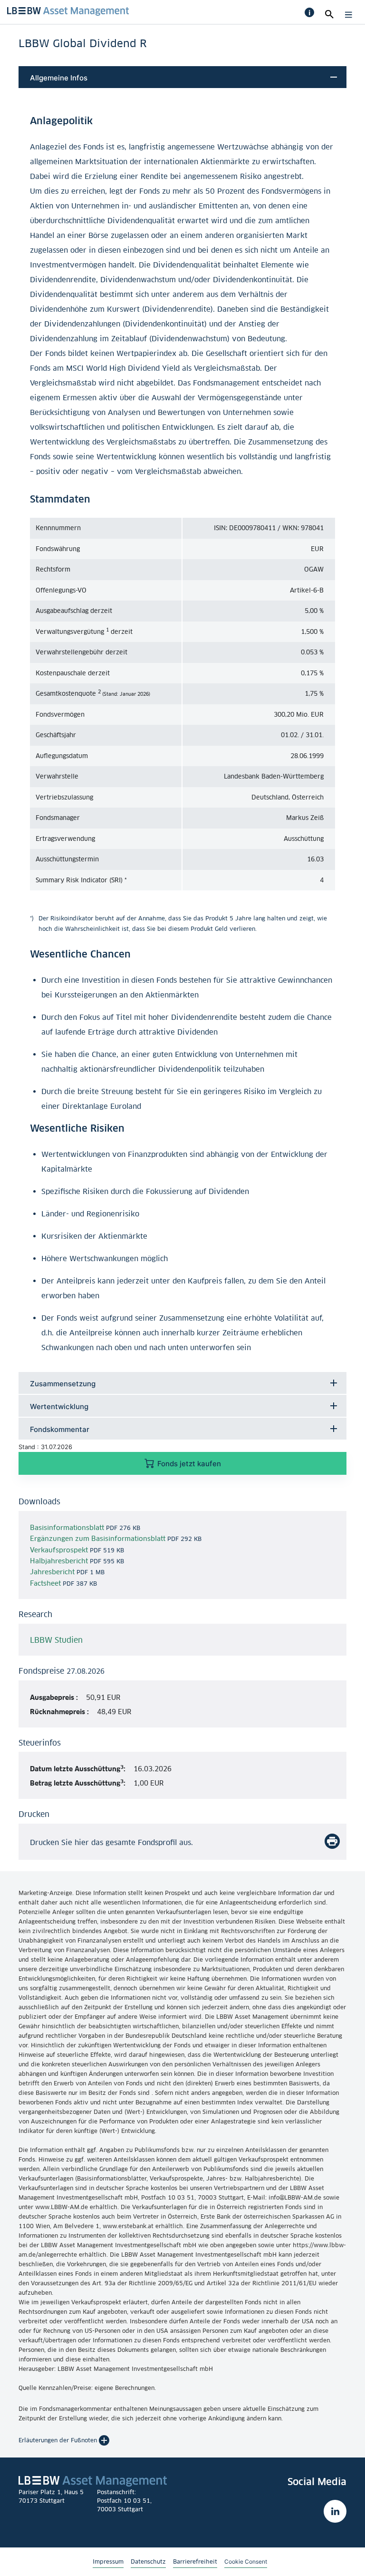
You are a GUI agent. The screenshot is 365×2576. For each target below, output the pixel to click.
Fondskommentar (60, 1429)
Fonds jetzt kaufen (188, 1464)
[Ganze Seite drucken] (332, 1841)
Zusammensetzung (63, 1384)
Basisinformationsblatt (68, 1527)
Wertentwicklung (59, 1406)
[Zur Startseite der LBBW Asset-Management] (68, 11)
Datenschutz (148, 2561)
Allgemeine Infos (59, 78)
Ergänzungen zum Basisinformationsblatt (99, 1538)
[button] (309, 12)
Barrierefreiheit (195, 2561)
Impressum (108, 2561)
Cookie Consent (246, 2561)
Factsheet (46, 1583)
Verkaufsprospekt (60, 1550)
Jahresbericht (53, 1572)
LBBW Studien (56, 1640)
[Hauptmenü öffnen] (346, 15)
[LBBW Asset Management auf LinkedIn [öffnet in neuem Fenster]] (335, 2511)
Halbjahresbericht (60, 1561)
